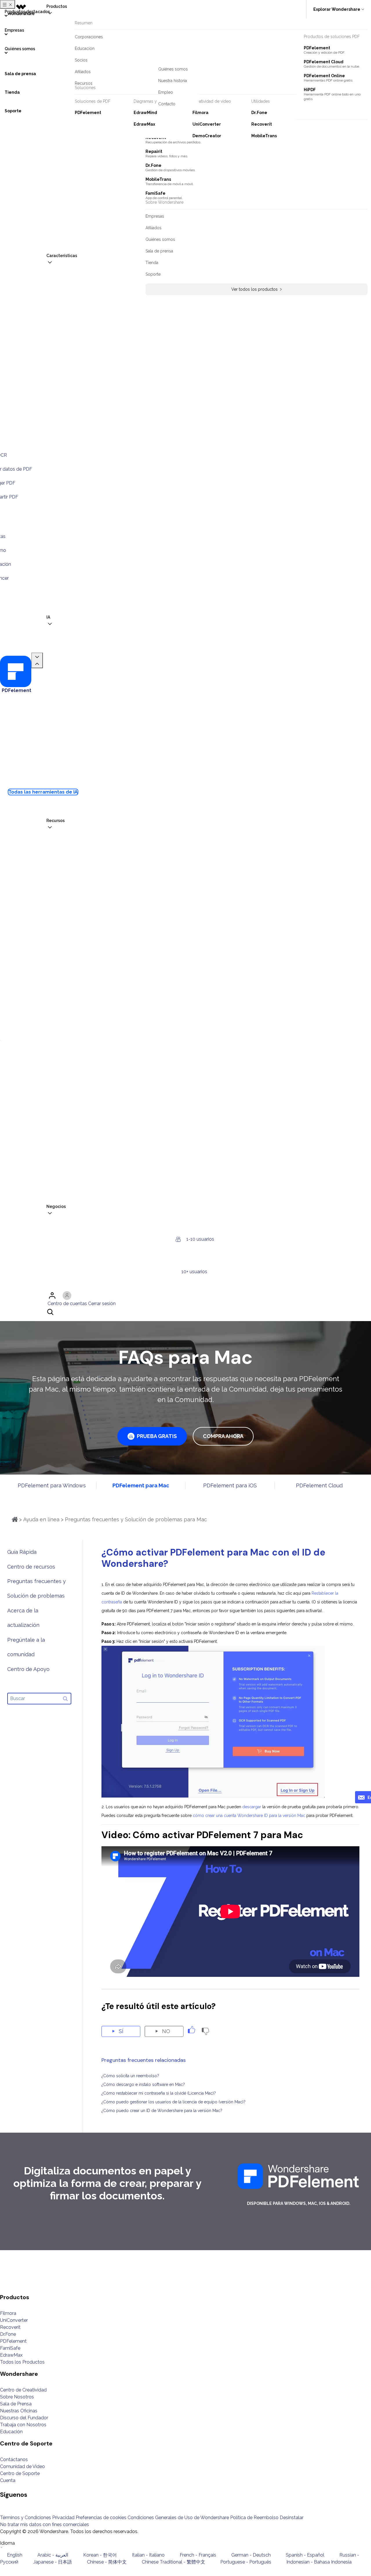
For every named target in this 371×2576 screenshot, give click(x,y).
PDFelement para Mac (141, 1485)
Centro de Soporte (20, 2473)
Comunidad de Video (22, 2466)
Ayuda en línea (41, 1519)
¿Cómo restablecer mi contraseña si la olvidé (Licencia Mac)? (159, 2093)
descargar (252, 1807)
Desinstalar (292, 2518)
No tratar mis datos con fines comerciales (44, 2524)
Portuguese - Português (246, 2562)
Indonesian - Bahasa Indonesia (319, 2562)
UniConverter (14, 2320)
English (15, 2555)
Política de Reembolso (254, 2518)
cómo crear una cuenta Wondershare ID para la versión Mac (249, 1816)
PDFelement (13, 2341)
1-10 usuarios (200, 1239)
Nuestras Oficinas (19, 2411)
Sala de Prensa (16, 2404)
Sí (121, 2031)
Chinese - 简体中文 (107, 2562)
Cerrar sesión (102, 1304)
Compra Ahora (223, 1436)
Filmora (8, 2313)
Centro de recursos (31, 1567)
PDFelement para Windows (52, 1485)
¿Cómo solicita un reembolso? (130, 2076)
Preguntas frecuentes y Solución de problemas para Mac (136, 1519)
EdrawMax (11, 2355)
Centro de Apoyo (28, 1669)
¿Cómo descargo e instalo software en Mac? (143, 2084)
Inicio (15, 1519)
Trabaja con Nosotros (23, 2425)
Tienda (12, 92)
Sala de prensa (20, 74)
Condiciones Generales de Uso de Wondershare (178, 2518)
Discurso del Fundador (24, 2418)
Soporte (13, 111)
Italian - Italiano (148, 2555)
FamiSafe (10, 2348)
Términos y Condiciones (26, 2518)
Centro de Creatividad (23, 2390)
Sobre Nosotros (17, 2397)
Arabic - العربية (53, 2555)
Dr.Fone (8, 2334)
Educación (11, 2432)
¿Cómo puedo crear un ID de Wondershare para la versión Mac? (162, 2111)
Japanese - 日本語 (53, 2562)
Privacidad (63, 2518)
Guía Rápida (22, 1552)
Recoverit (10, 2327)
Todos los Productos (22, 2362)
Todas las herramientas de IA (43, 792)
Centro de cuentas (67, 1304)
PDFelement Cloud (319, 1485)
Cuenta (8, 2480)
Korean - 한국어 (100, 2555)
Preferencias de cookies (101, 2518)
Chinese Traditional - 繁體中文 (173, 2562)
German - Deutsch (251, 2555)
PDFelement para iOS (230, 1485)
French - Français (198, 2555)
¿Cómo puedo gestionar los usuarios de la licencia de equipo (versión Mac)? (173, 2102)
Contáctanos (14, 2460)
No (166, 2031)
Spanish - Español (305, 2555)
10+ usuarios (194, 1272)
